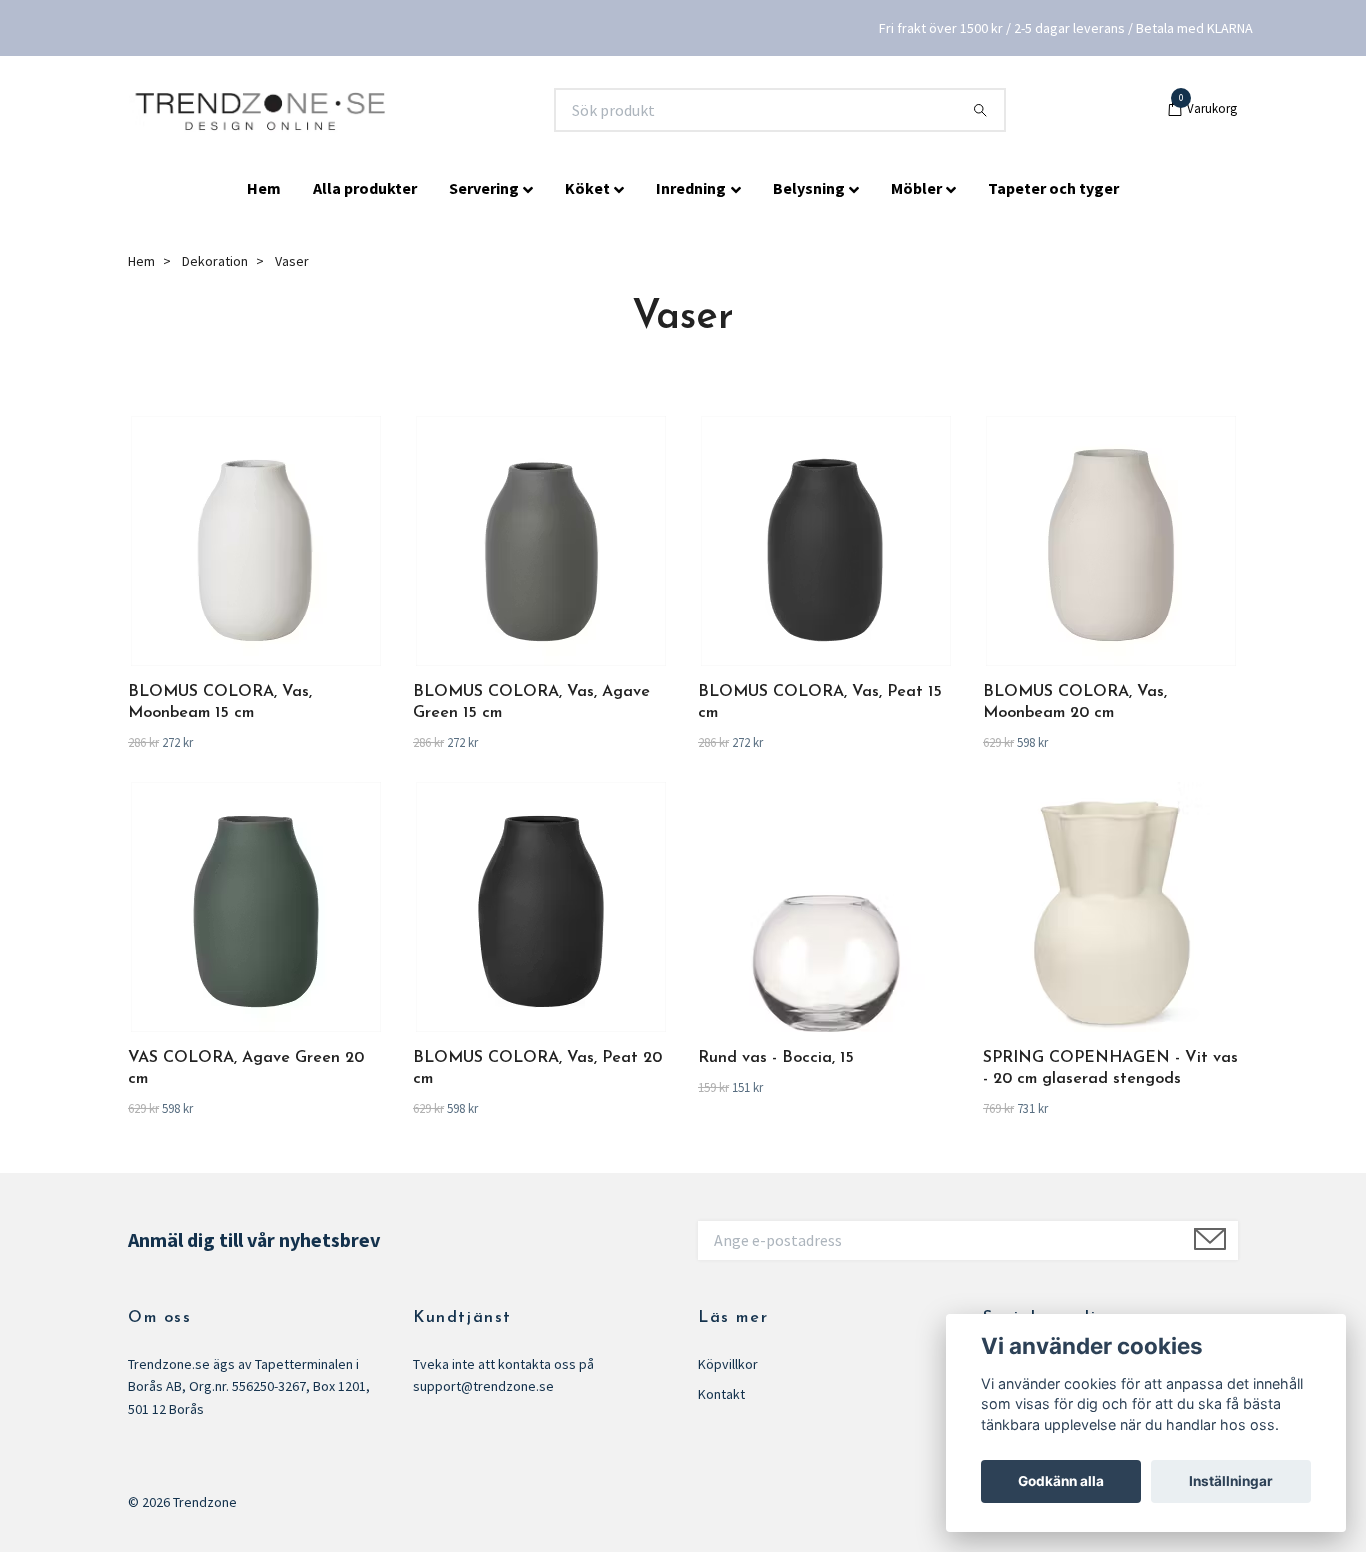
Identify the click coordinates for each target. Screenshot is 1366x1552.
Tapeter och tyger (1053, 188)
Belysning (809, 188)
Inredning (691, 188)
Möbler (916, 188)
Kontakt (721, 1394)
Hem (264, 188)
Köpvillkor (728, 1364)
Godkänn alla (1061, 1481)
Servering (484, 188)
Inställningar (1231, 1481)
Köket (587, 188)
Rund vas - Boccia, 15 (776, 1058)
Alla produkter (365, 188)
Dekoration (215, 261)
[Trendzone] (262, 110)
